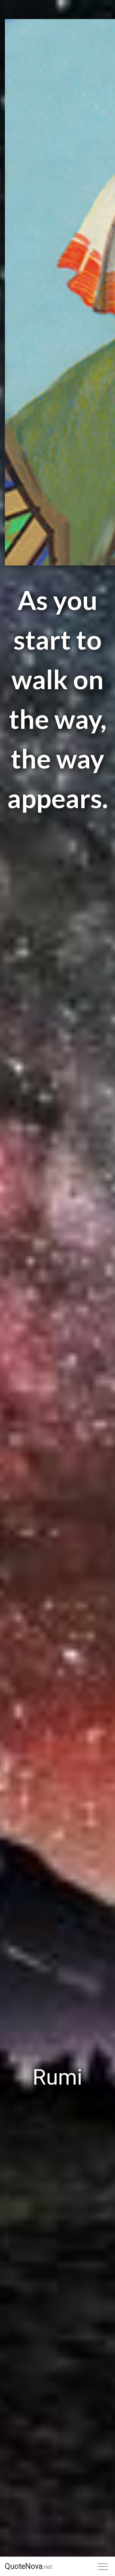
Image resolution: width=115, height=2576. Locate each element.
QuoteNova (29, 2566)
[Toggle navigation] (103, 2566)
